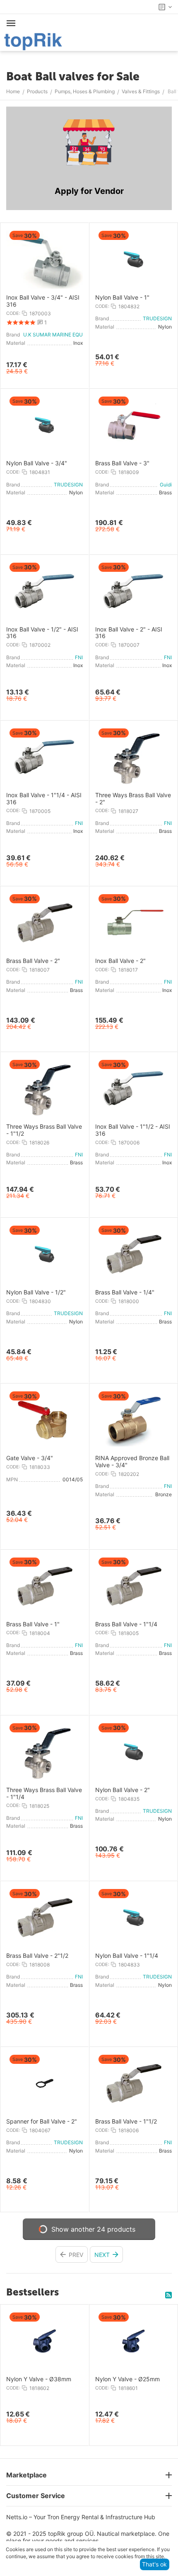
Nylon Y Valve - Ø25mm (127, 2379)
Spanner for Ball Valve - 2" (42, 2121)
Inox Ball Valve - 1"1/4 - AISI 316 (44, 799)
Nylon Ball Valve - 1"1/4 (127, 1956)
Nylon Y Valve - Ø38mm (39, 2379)
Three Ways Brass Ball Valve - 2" (133, 799)
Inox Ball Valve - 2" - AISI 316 (129, 633)
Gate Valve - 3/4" (30, 1458)
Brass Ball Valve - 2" (33, 961)
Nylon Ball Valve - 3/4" (37, 463)
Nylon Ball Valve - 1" (122, 298)
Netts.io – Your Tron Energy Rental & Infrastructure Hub (81, 2517)
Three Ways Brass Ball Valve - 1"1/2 (44, 1130)
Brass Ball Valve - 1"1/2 (126, 2121)
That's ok (154, 2564)
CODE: (13, 313)
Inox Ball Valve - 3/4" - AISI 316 (43, 301)
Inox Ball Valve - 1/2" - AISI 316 (42, 633)
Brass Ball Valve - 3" (122, 463)
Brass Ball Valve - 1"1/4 (126, 1624)
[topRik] (33, 41)
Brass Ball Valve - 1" (33, 1624)
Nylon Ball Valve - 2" (123, 1790)
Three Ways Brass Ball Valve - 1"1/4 (44, 1794)
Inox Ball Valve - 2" (120, 961)
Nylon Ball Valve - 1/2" (36, 1292)
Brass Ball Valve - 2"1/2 (37, 1956)
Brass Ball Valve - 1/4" (125, 1292)
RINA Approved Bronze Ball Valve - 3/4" (132, 1462)
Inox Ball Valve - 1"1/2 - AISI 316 (133, 1130)
